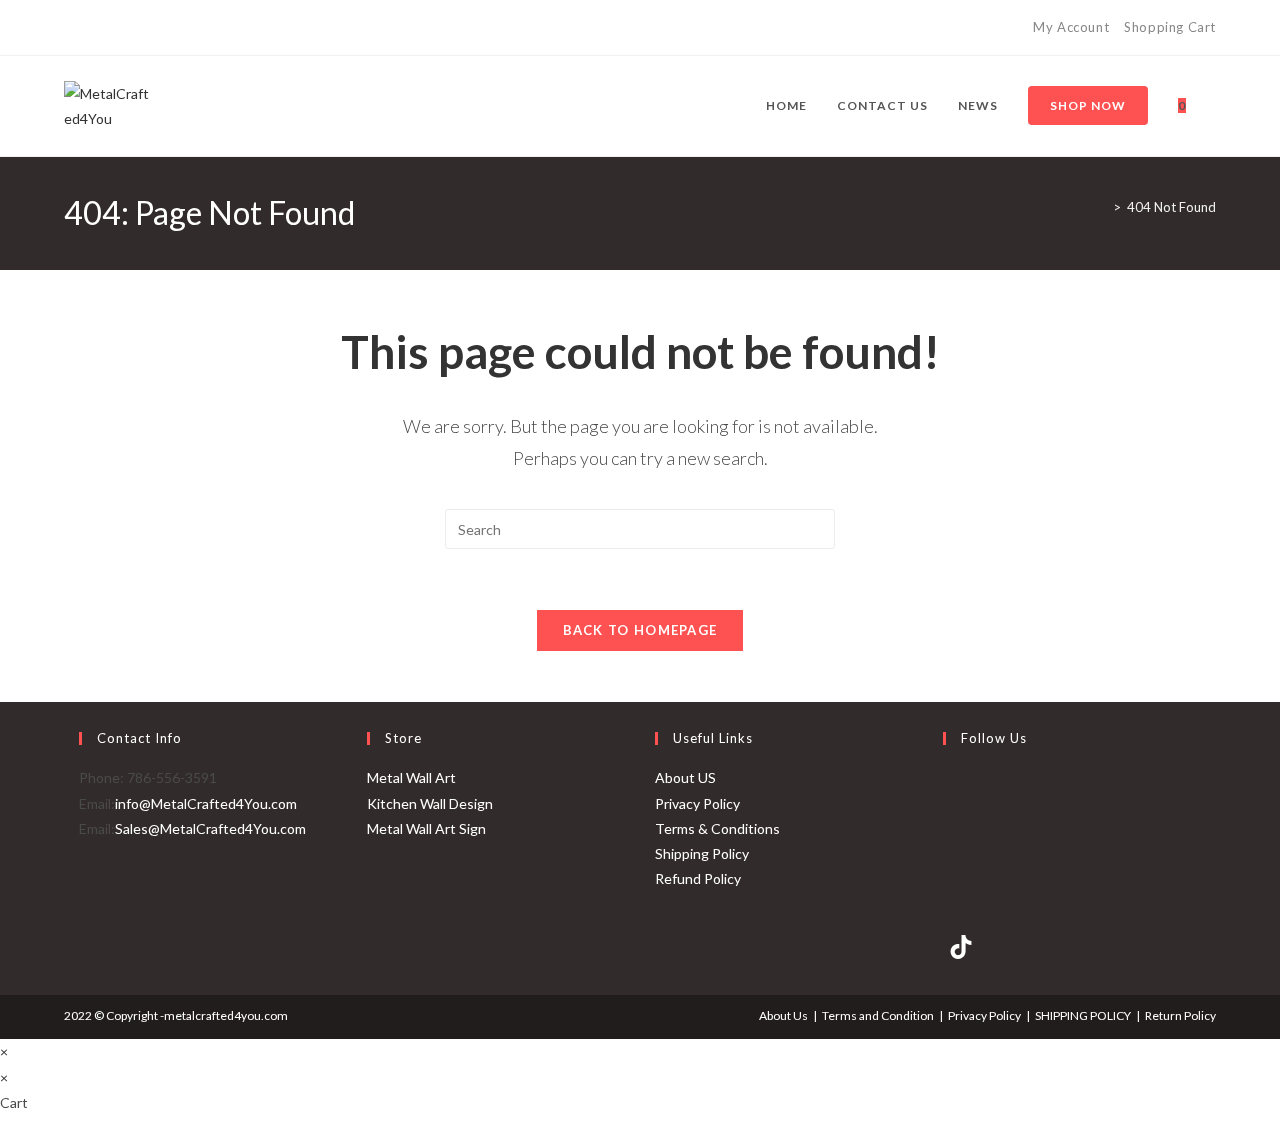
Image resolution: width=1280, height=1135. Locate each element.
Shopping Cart (1170, 27)
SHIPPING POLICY (1083, 1015)
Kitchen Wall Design (430, 803)
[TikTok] (138, 28)
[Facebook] (72, 28)
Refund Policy (698, 878)
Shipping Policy (702, 853)
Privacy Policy (697, 803)
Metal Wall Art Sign (426, 828)
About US (685, 777)
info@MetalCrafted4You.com (206, 803)
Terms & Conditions (717, 828)
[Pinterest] (92, 28)
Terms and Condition (878, 1015)
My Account (1071, 27)
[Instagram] (115, 28)
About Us (783, 1015)
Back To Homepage (640, 630)
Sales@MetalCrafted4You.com (210, 828)
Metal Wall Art (411, 777)
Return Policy (1180, 1015)
